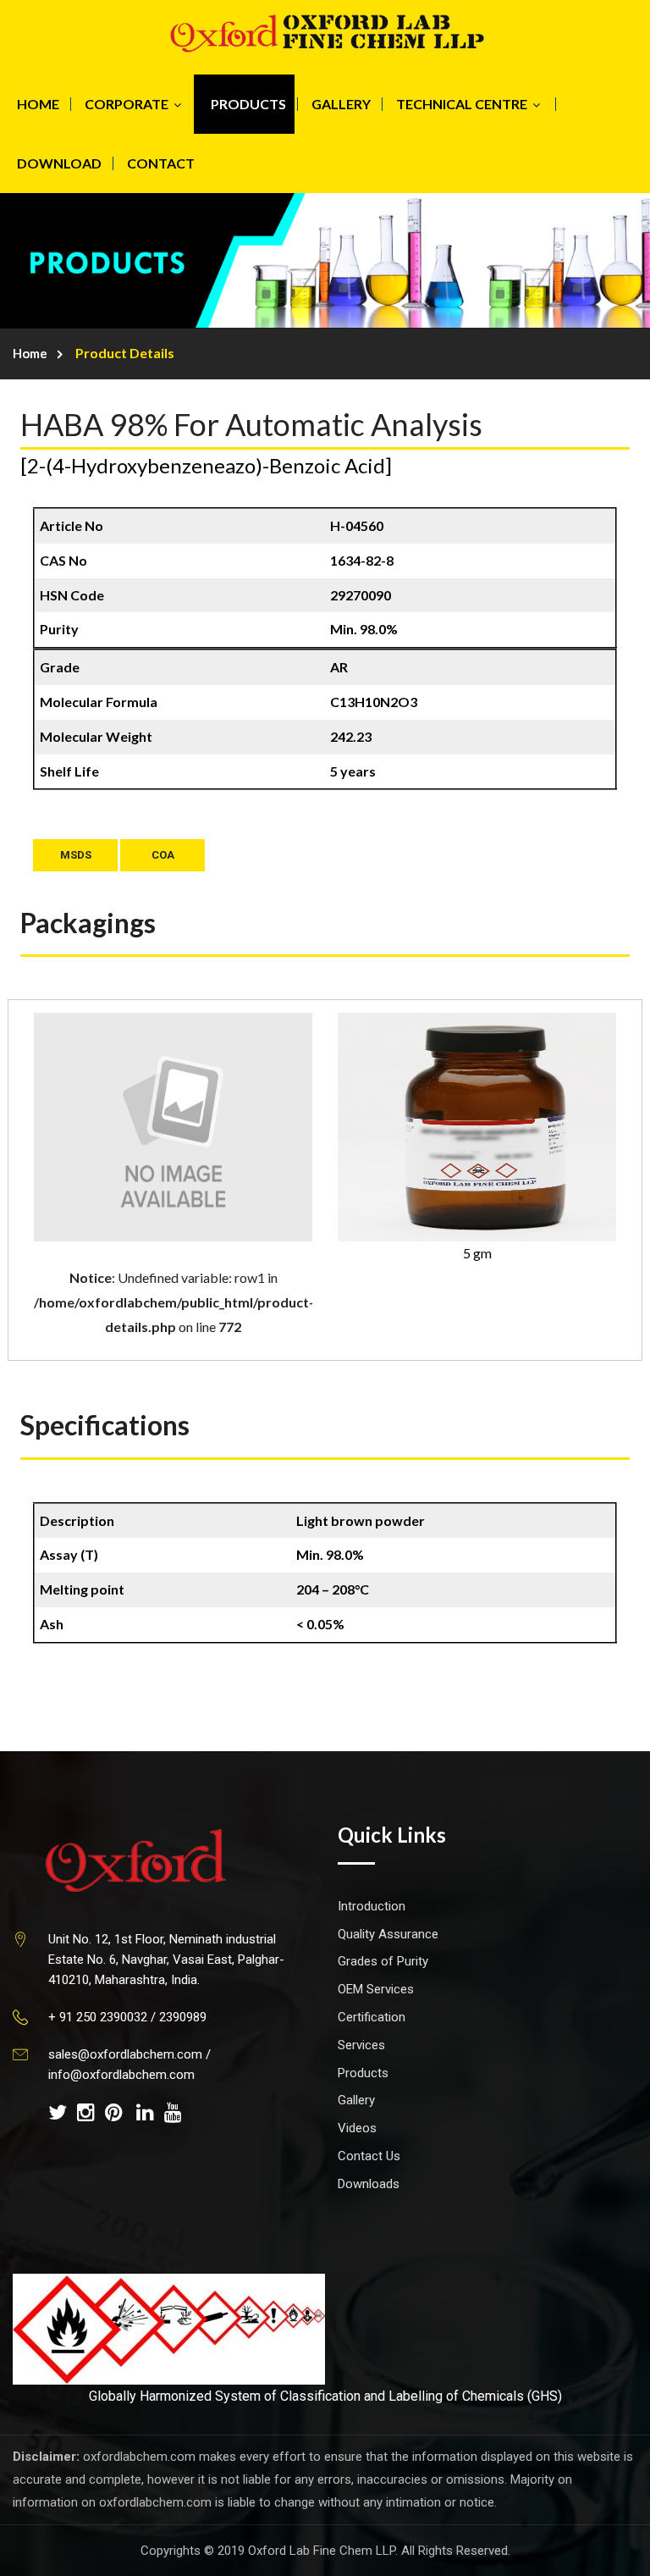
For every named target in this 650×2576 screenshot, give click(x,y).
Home (30, 353)
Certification (372, 2017)
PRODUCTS (248, 104)
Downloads (369, 2184)
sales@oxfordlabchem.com (125, 2054)
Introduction (372, 1906)
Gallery (356, 2100)
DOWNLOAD (59, 163)
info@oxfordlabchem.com (121, 2075)
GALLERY (341, 104)
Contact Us (369, 2156)
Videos (357, 2128)
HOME (38, 104)
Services (361, 2045)
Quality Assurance (388, 1934)
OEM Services (376, 1989)
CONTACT (161, 163)
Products (363, 2073)
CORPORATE (127, 104)
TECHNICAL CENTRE (462, 104)
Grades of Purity (383, 1961)
